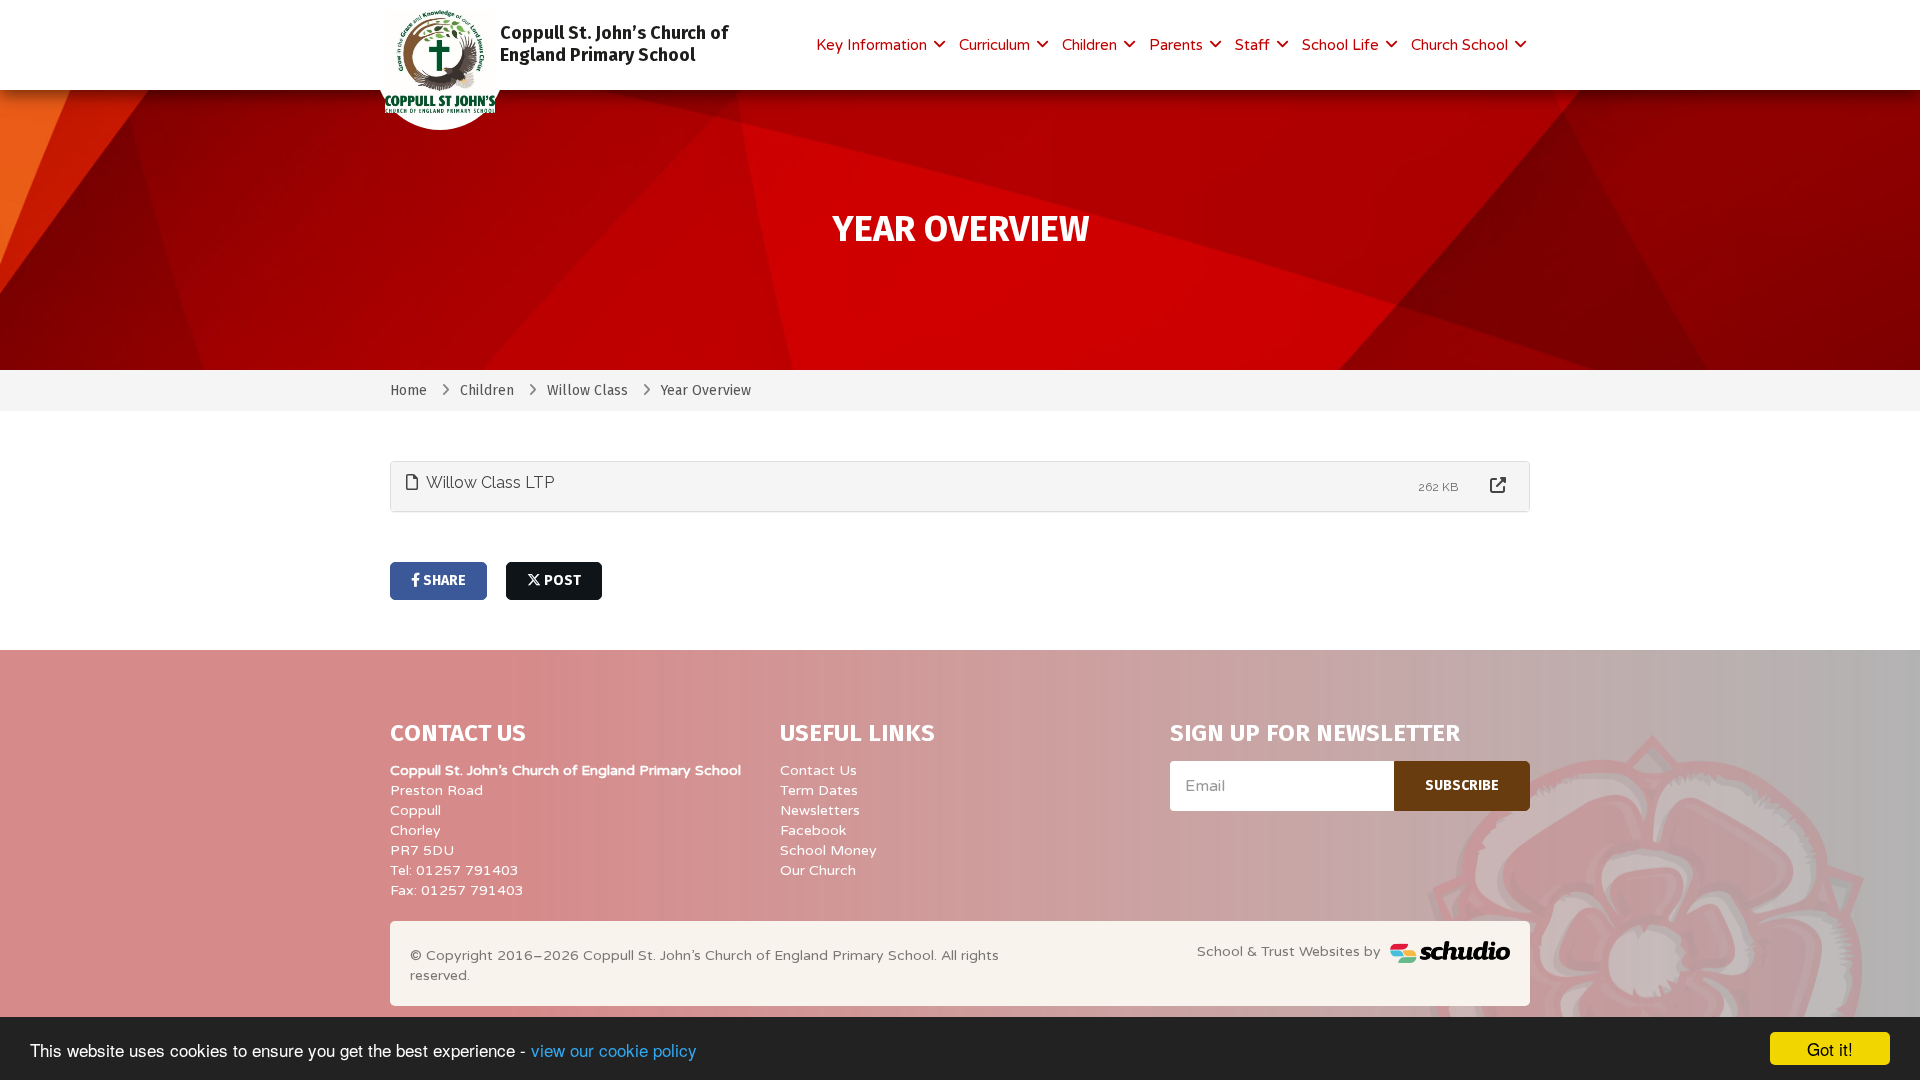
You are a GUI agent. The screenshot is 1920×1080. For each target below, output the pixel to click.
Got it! (1830, 1048)
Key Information (873, 45)
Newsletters (820, 810)
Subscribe (1462, 785)
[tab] (960, 486)
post (561, 580)
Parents (1178, 45)
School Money (828, 850)
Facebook (813, 830)
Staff (1254, 45)
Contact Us (818, 770)
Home (408, 390)
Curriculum (996, 45)
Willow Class (587, 390)
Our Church (818, 870)
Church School (1461, 45)
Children (1091, 45)
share (443, 580)
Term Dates (819, 790)
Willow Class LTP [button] (488, 482)
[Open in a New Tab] (1498, 486)
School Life (1342, 45)
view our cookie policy (614, 1049)
